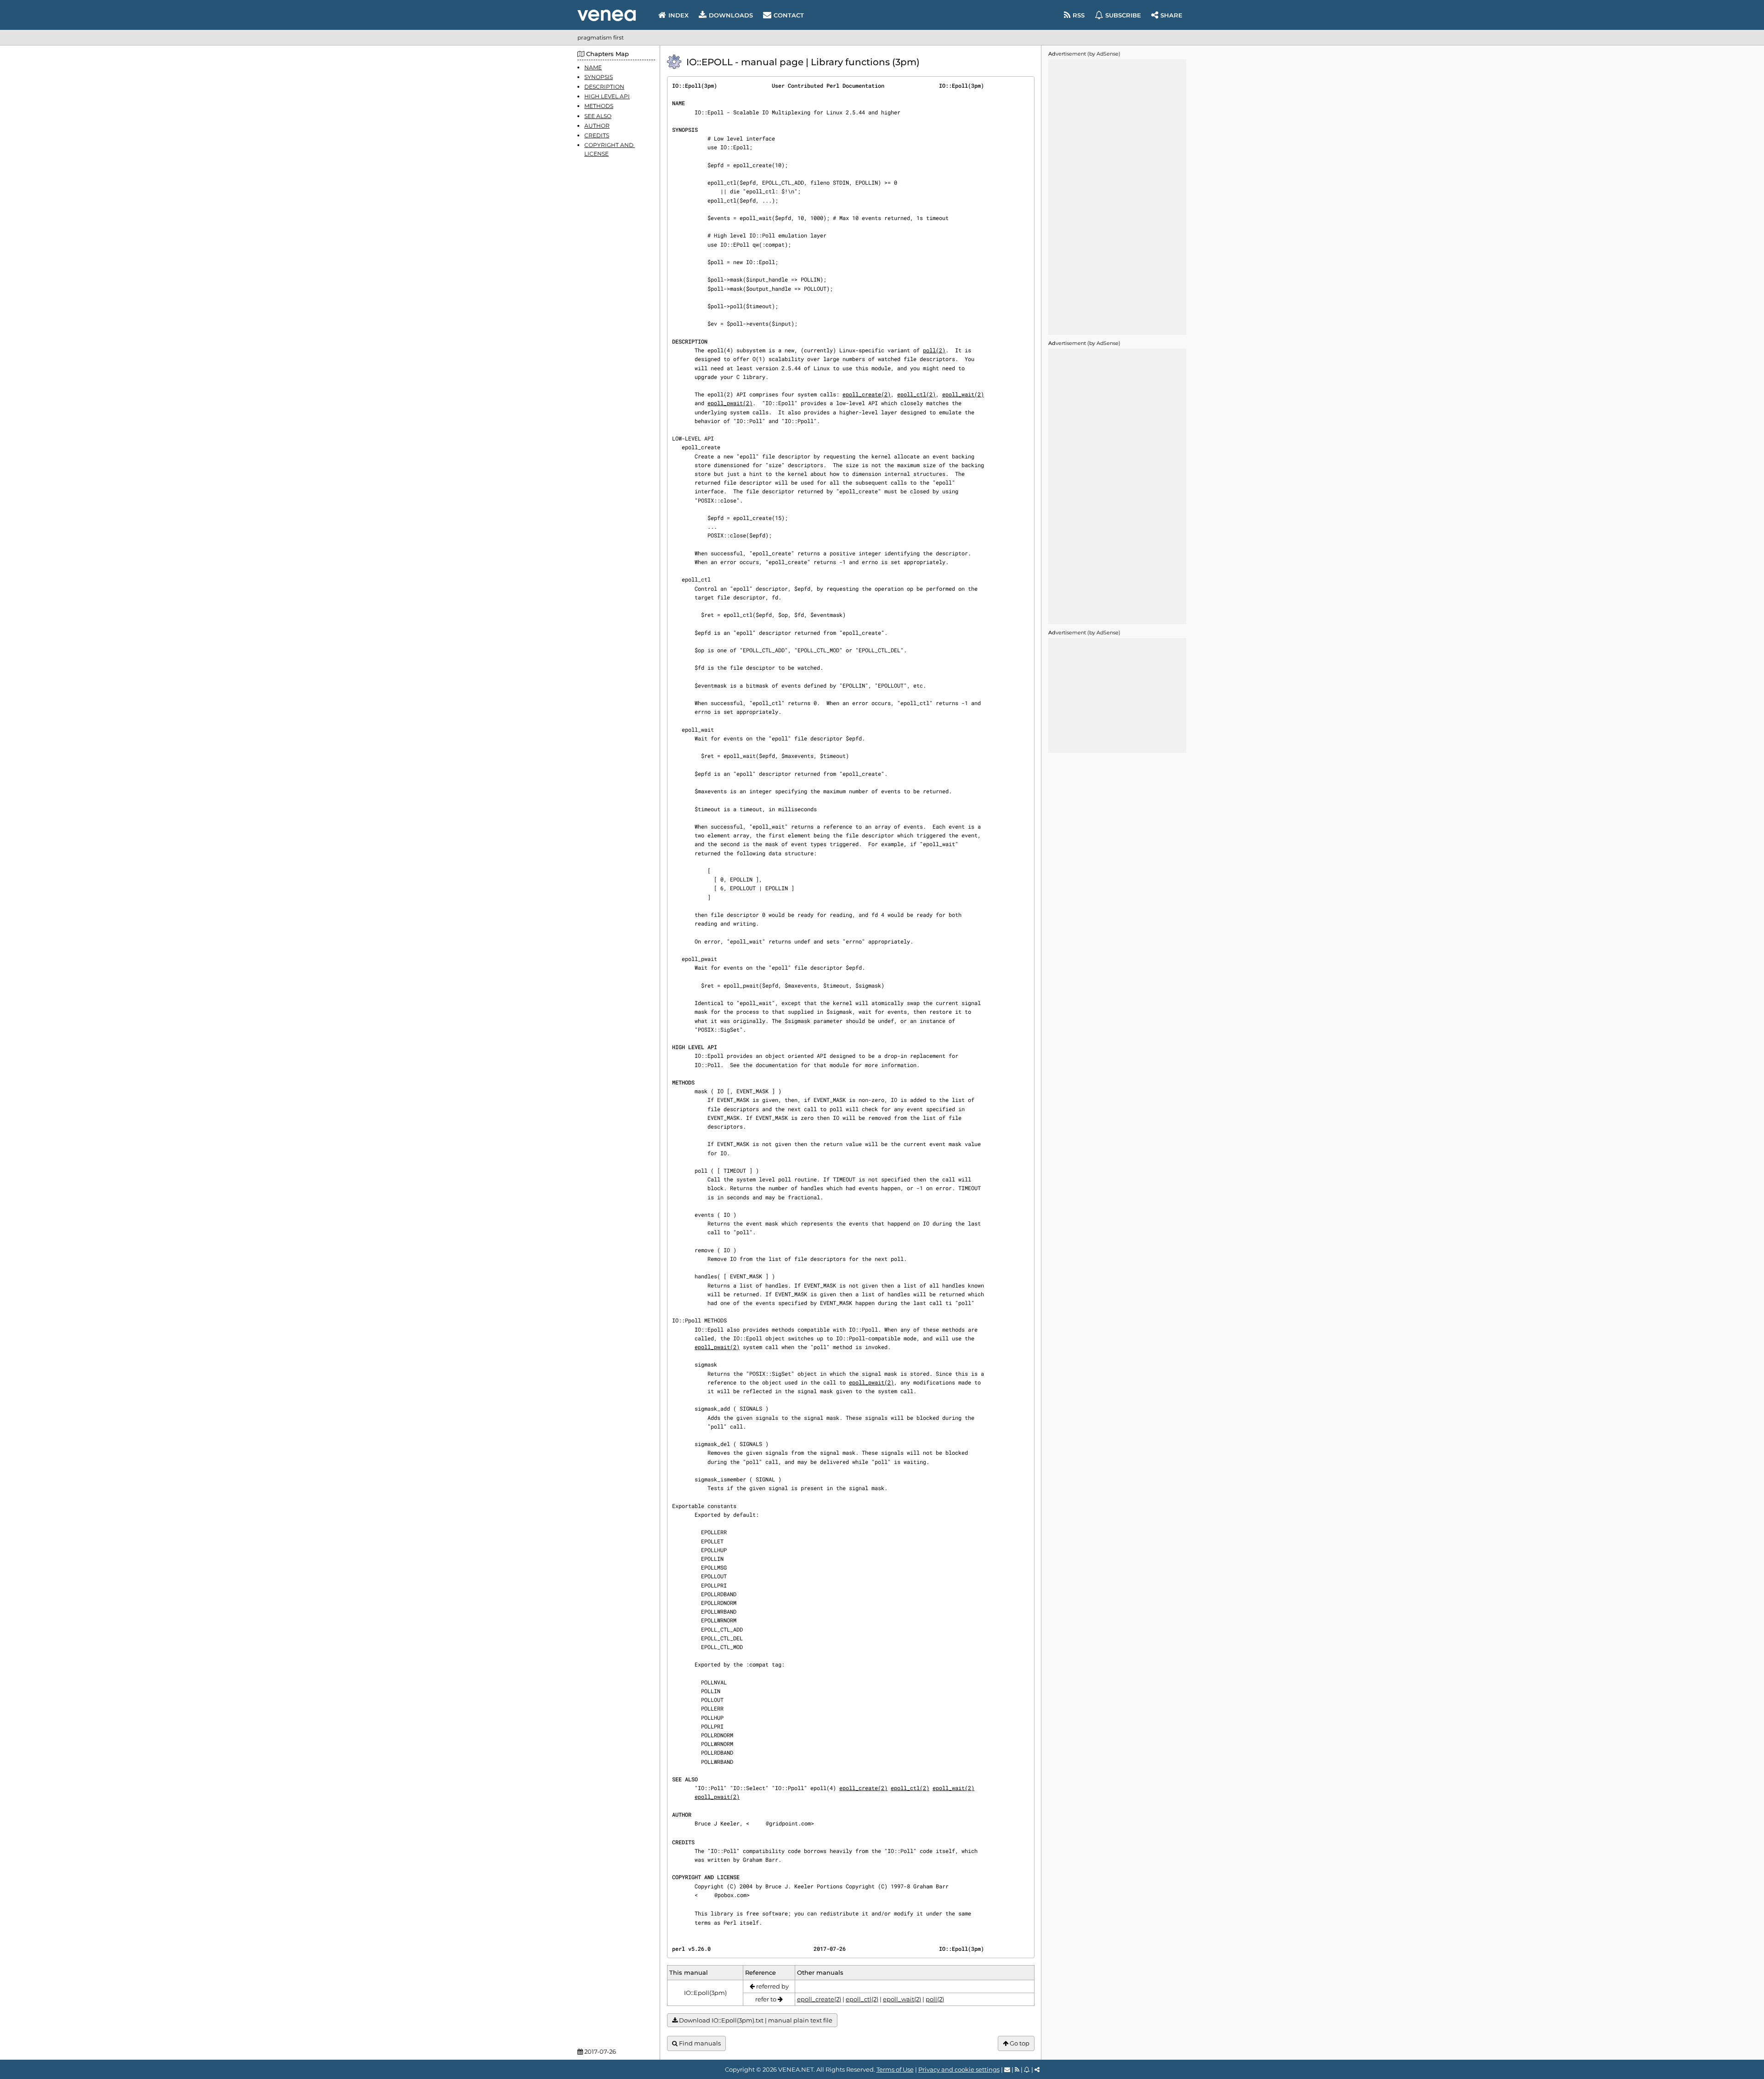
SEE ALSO (598, 116)
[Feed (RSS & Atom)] (1017, 2069)
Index (678, 15)
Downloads (731, 15)
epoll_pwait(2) (730, 403)
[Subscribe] (1027, 2069)
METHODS (599, 106)
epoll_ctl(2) (916, 394)
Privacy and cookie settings (959, 2069)
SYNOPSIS (599, 77)
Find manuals (699, 2043)
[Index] (607, 15)
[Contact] (1007, 2069)
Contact (789, 15)
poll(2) (934, 350)
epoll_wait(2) (963, 394)
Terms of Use (895, 2069)
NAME (593, 67)
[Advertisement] (1117, 197)
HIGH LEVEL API (607, 97)
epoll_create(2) (867, 394)
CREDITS (597, 135)
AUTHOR (597, 126)
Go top (1019, 2043)
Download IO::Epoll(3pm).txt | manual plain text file (755, 2020)
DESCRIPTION (604, 87)
